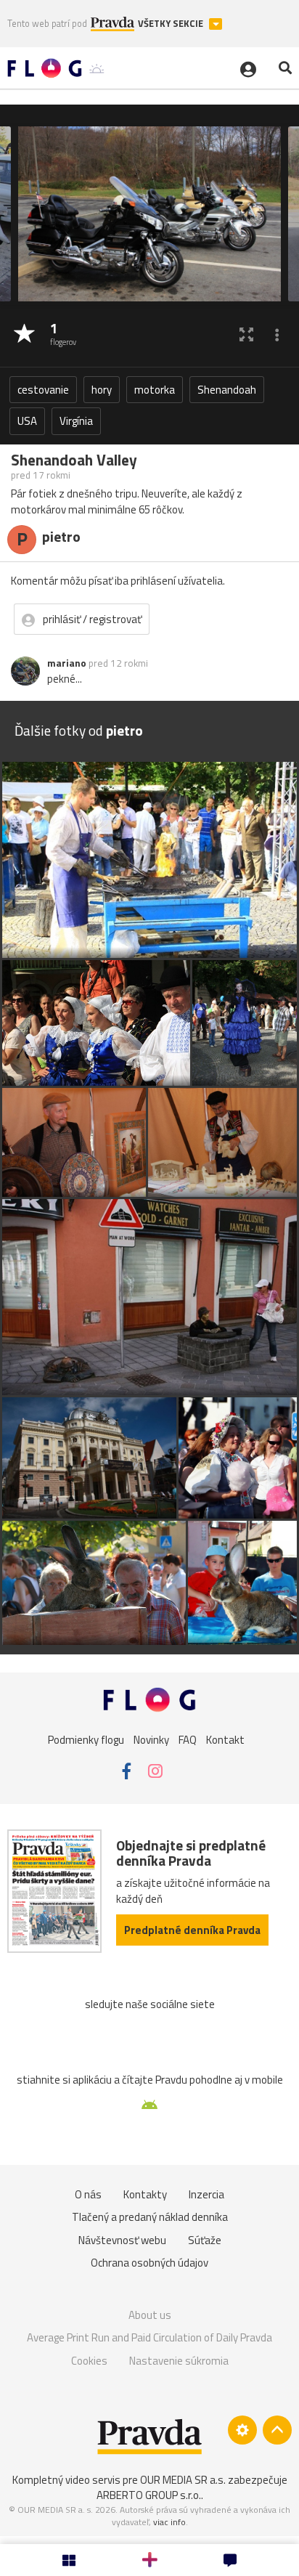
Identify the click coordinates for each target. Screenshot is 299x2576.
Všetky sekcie (172, 24)
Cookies (89, 2361)
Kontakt (225, 1740)
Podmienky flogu (86, 1740)
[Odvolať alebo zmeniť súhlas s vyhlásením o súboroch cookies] (242, 2430)
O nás (88, 2194)
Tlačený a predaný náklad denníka (150, 2217)
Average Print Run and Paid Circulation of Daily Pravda (149, 2337)
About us (150, 2315)
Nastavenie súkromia (179, 2361)
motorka (155, 390)
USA (27, 421)
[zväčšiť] (246, 334)
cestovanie (43, 390)
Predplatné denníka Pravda (192, 1930)
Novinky (151, 1740)
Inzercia (206, 2194)
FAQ (188, 1740)
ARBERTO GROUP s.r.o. (149, 2495)
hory (102, 390)
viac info (169, 2522)
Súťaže (205, 2240)
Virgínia (76, 421)
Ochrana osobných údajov (149, 2263)
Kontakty (145, 2194)
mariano (67, 663)
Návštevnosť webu (122, 2240)
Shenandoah (227, 390)
